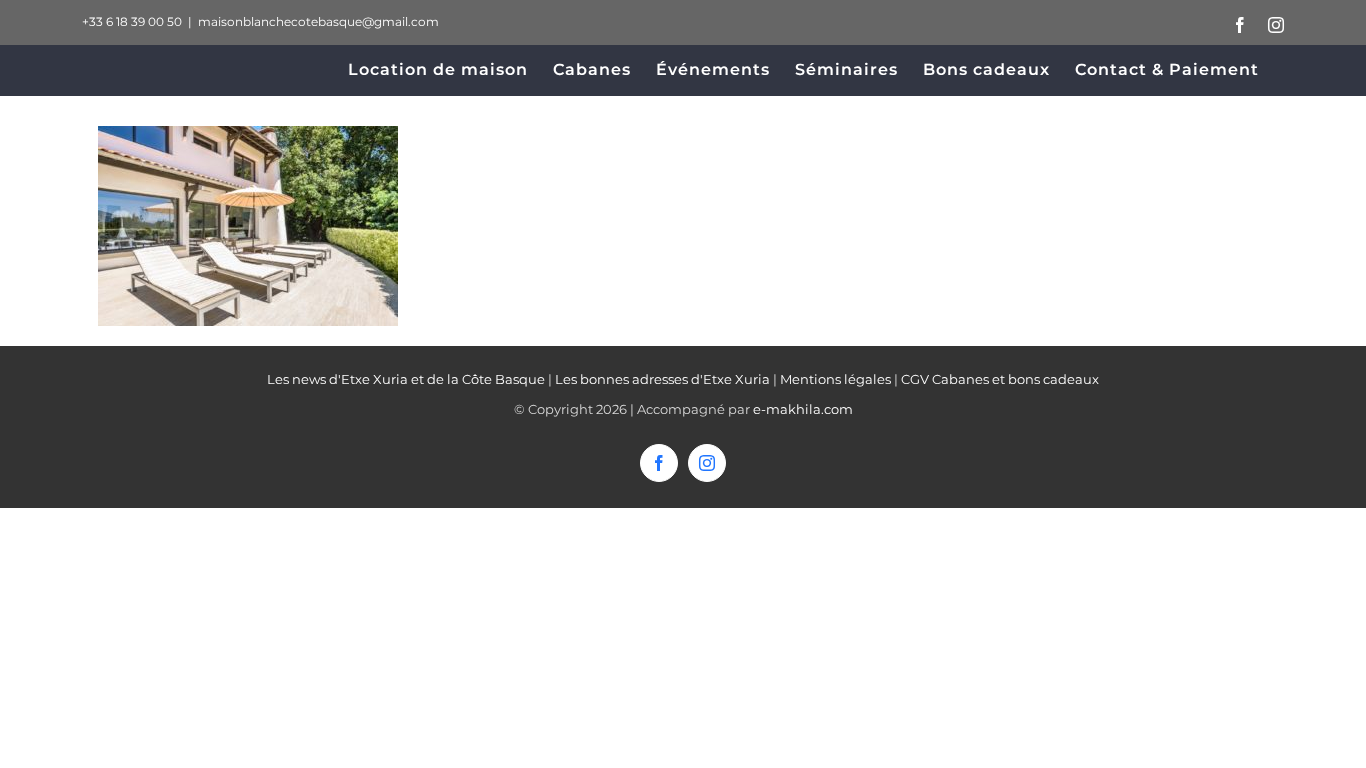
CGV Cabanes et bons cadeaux (1000, 379)
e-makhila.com (803, 409)
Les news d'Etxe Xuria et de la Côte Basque (406, 379)
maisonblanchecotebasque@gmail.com (318, 21)
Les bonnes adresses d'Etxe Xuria (662, 379)
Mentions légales (835, 379)
